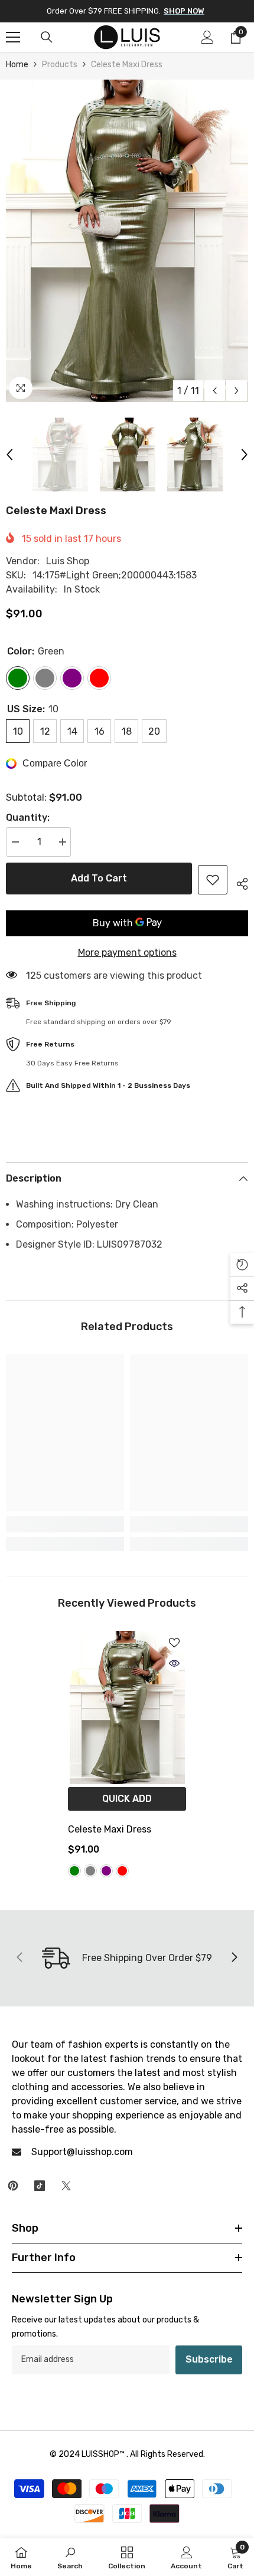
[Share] (238, 882)
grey (90, 1871)
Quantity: (28, 817)
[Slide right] (234, 1958)
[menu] (13, 37)
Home (17, 65)
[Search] (47, 37)
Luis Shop (68, 561)
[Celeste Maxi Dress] (127, 1708)
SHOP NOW (184, 11)
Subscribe (209, 2359)
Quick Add (127, 1799)
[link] (65, 1524)
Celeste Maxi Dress (110, 1829)
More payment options (127, 953)
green (74, 1871)
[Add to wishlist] (213, 880)
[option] (127, 241)
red (122, 1871)
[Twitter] (66, 2186)
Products (60, 65)
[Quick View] (174, 1663)
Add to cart (99, 878)
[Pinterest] (13, 2186)
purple (106, 1871)
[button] (215, 391)
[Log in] (207, 37)
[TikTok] (40, 2186)
